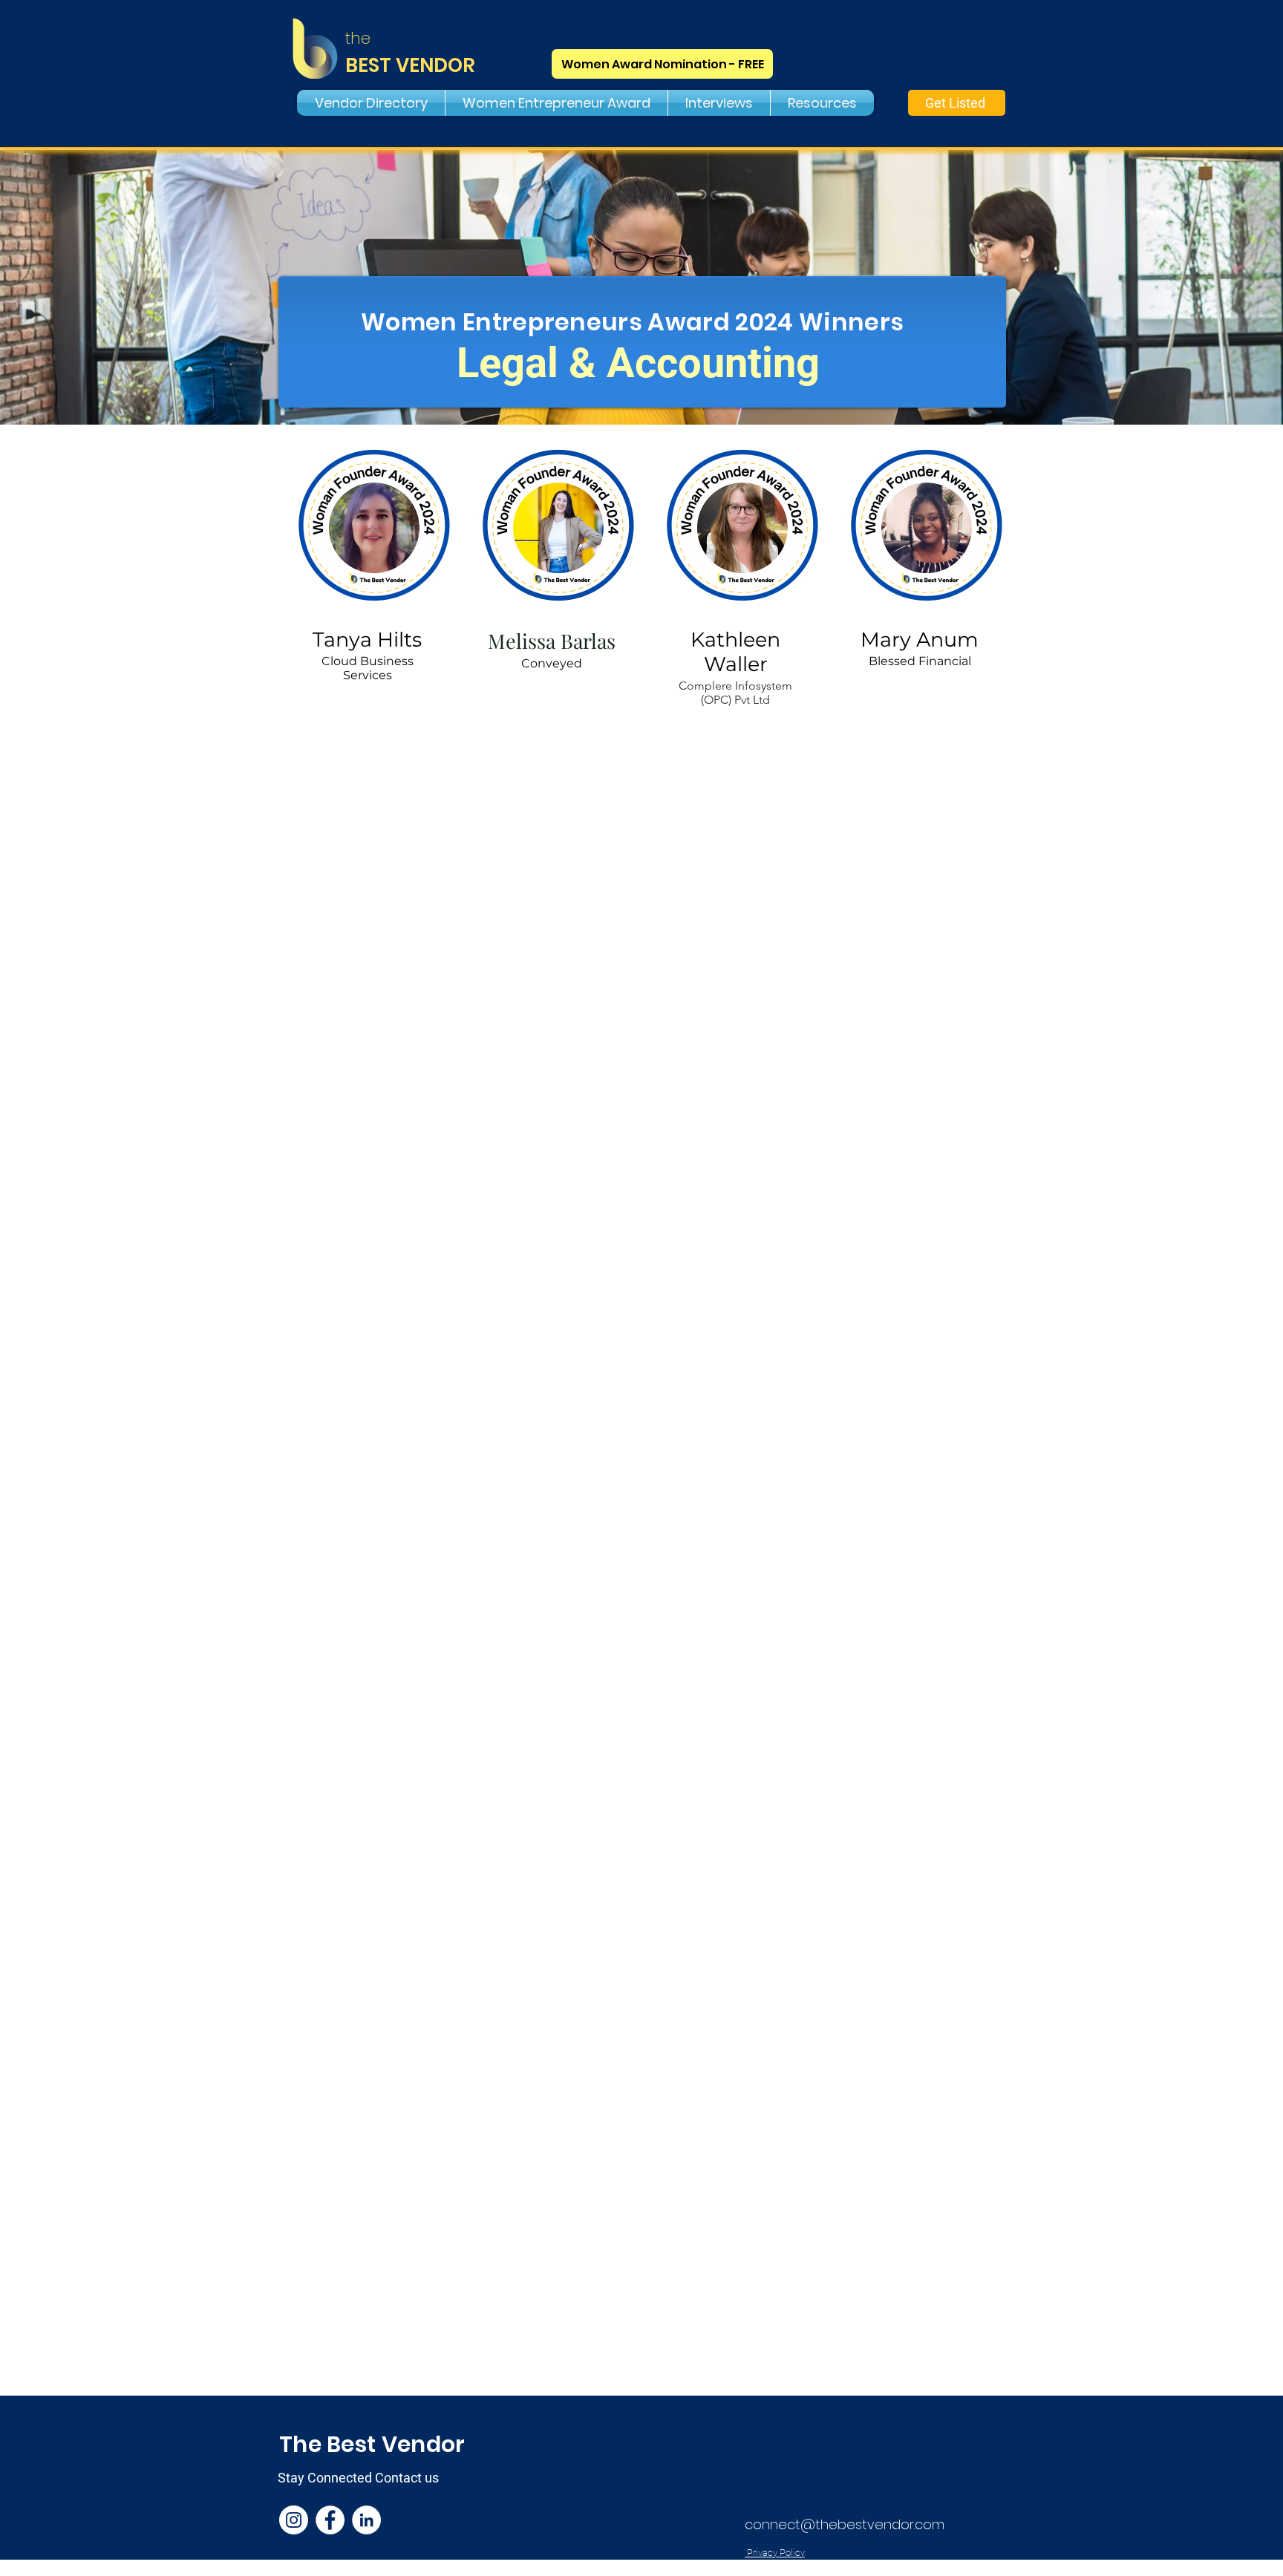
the (358, 38)
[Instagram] (294, 2520)
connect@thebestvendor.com (845, 2524)
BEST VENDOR (410, 65)
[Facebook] (330, 2520)
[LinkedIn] (366, 2520)
